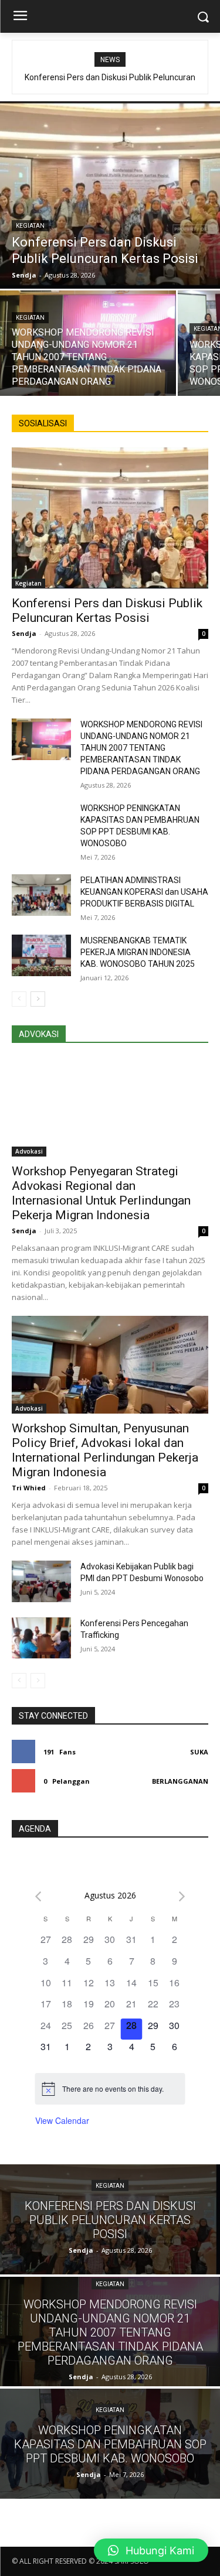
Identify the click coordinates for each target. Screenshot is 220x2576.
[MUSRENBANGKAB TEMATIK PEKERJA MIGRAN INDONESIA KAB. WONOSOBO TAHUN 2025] (41, 955)
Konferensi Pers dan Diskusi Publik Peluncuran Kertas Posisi (107, 610)
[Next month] (182, 1896)
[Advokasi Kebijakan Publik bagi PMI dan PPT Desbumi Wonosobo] (41, 1581)
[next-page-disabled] (38, 1681)
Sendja (24, 633)
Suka (199, 1752)
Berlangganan (180, 1781)
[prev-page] (19, 999)
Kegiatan (30, 226)
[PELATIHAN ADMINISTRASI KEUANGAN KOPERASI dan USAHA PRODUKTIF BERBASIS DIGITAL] (41, 895)
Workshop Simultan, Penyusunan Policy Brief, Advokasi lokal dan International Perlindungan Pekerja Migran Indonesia (105, 1450)
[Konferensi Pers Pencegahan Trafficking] (41, 1638)
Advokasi (29, 1151)
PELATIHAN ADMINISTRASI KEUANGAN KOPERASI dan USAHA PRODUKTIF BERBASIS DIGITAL (144, 892)
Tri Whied (29, 1488)
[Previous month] (38, 1896)
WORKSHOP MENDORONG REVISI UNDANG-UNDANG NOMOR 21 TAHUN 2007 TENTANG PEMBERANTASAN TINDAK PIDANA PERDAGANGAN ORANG (141, 748)
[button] (151, 2550)
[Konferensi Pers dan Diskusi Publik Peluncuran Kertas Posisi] (110, 195)
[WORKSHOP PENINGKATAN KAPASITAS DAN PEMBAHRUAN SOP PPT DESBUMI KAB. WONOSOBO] (41, 823)
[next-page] (38, 999)
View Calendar (62, 2120)
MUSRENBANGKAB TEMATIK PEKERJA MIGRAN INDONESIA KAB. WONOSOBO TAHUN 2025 (138, 952)
